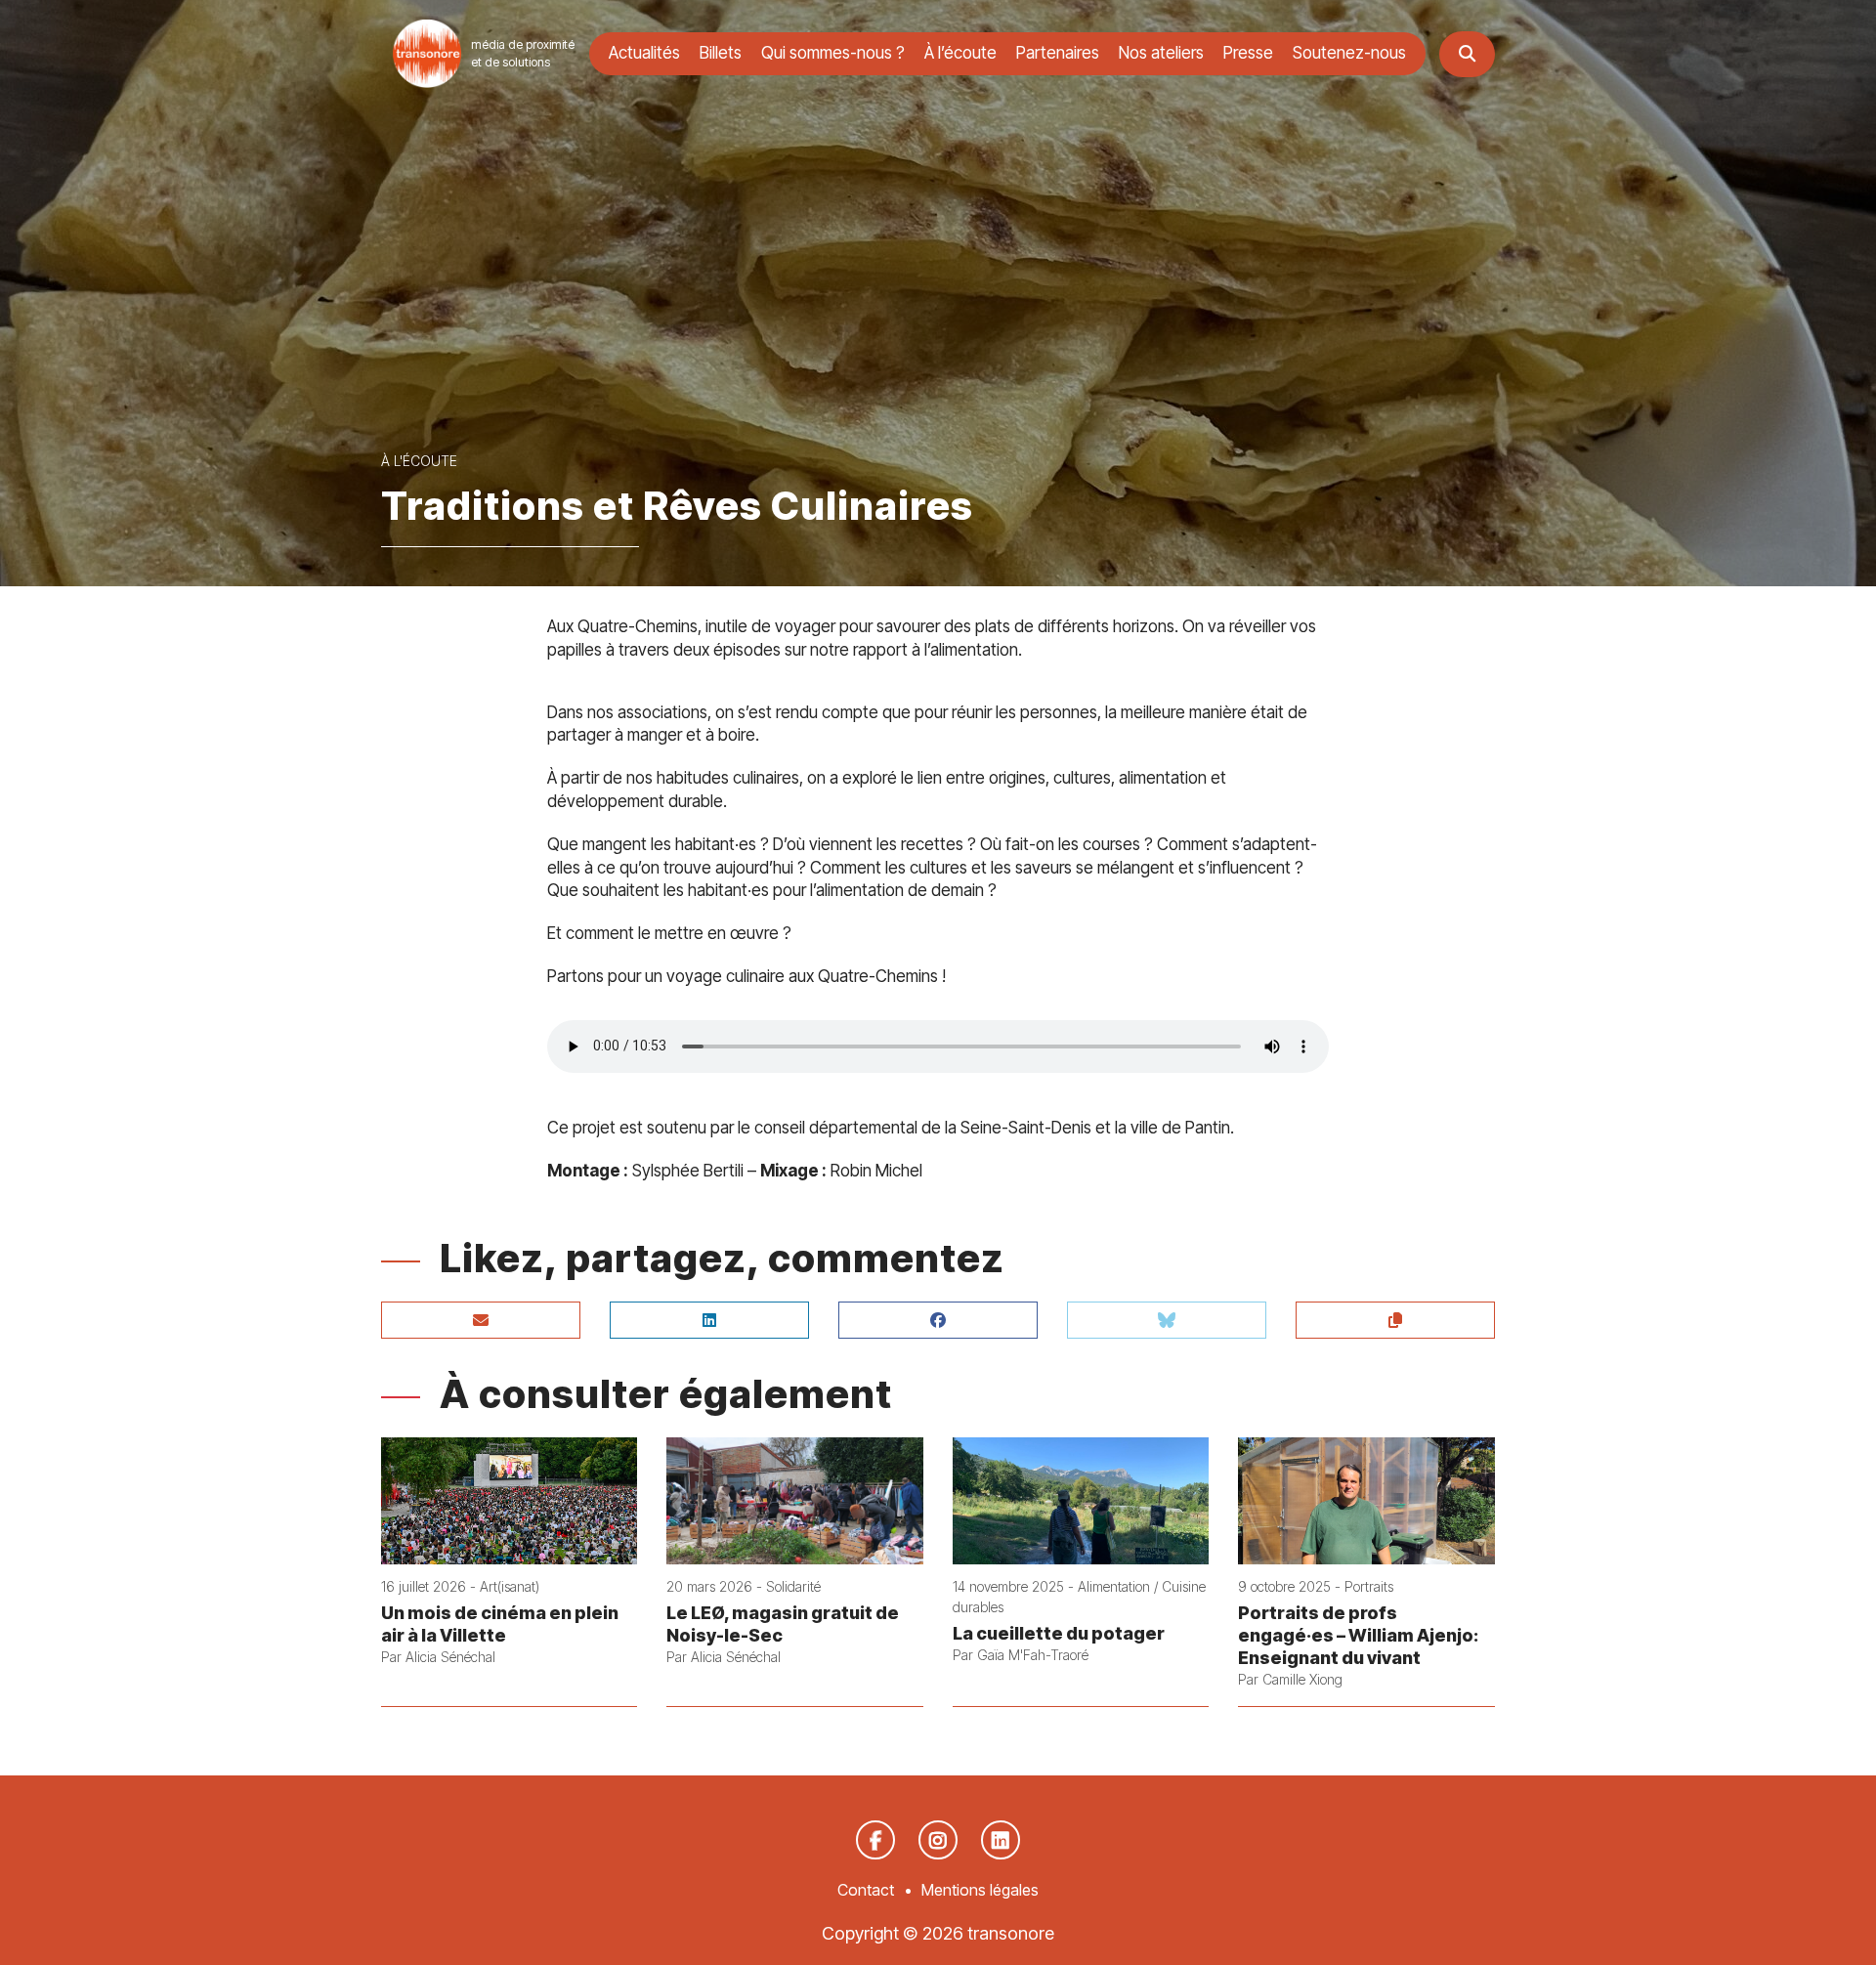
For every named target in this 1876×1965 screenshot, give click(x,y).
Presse (1248, 53)
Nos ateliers (1161, 53)
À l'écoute (419, 461)
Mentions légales (980, 1890)
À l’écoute (960, 53)
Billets (721, 53)
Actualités (644, 53)
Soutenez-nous (1349, 53)
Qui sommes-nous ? (833, 53)
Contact (866, 1890)
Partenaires (1058, 53)
